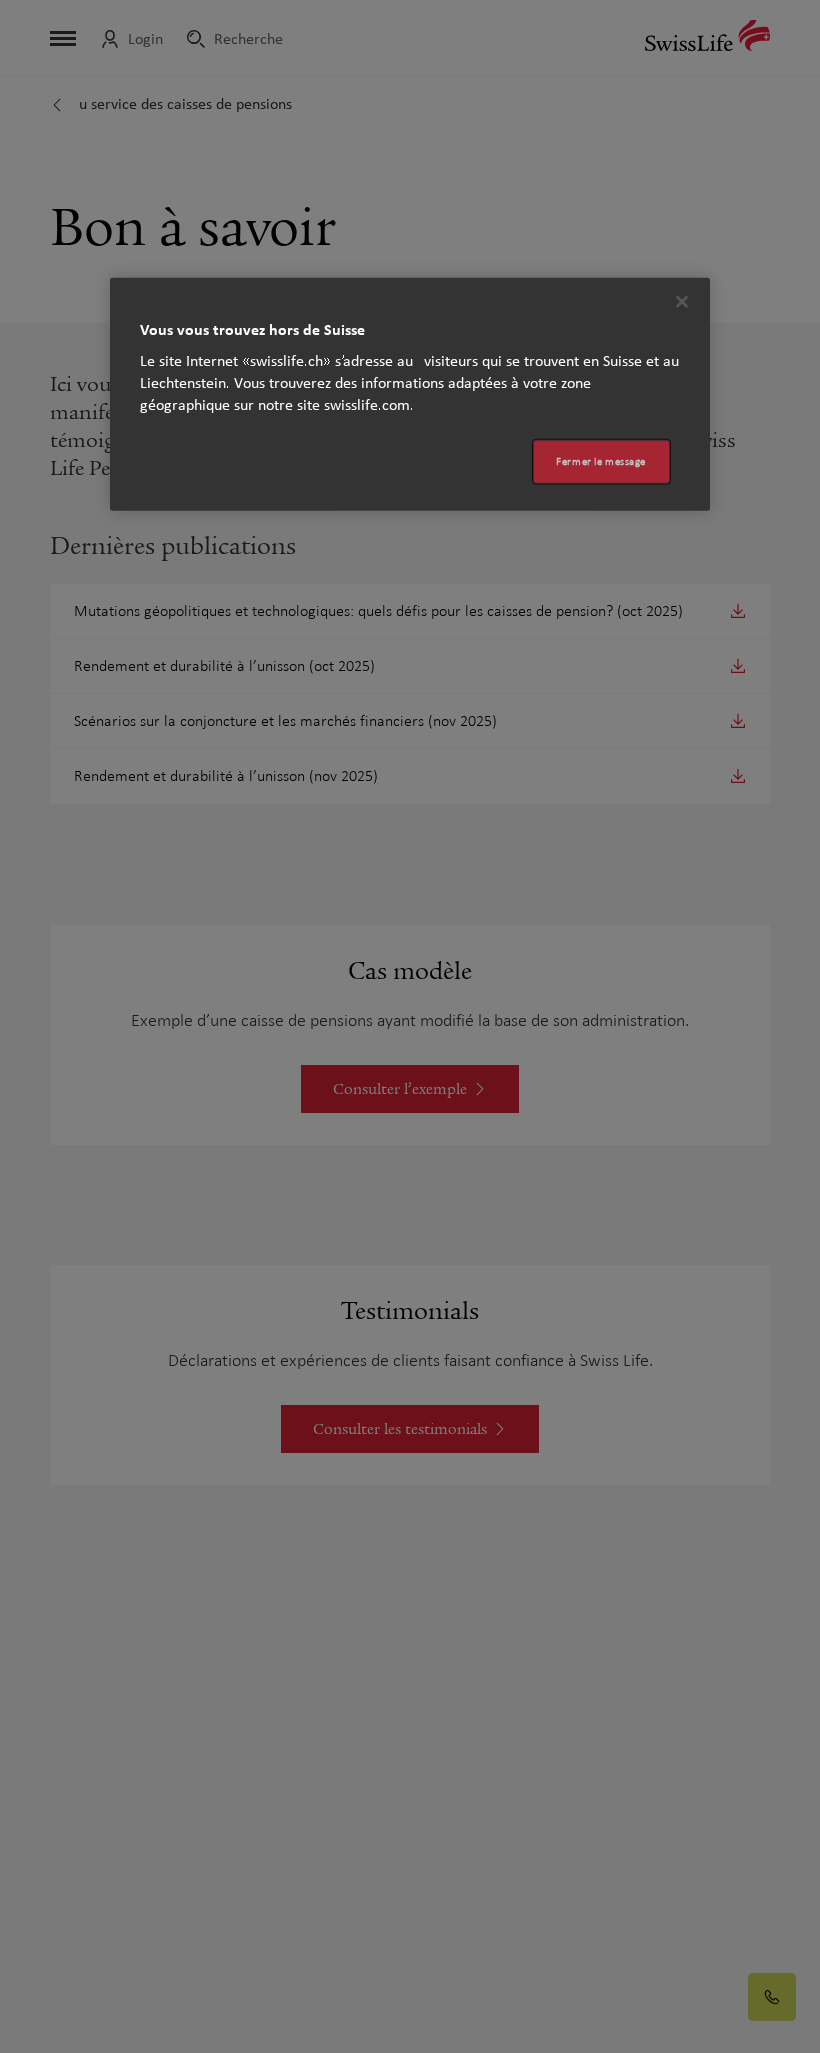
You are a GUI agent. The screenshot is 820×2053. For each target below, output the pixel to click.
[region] (410, 394)
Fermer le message (601, 461)
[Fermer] (682, 302)
